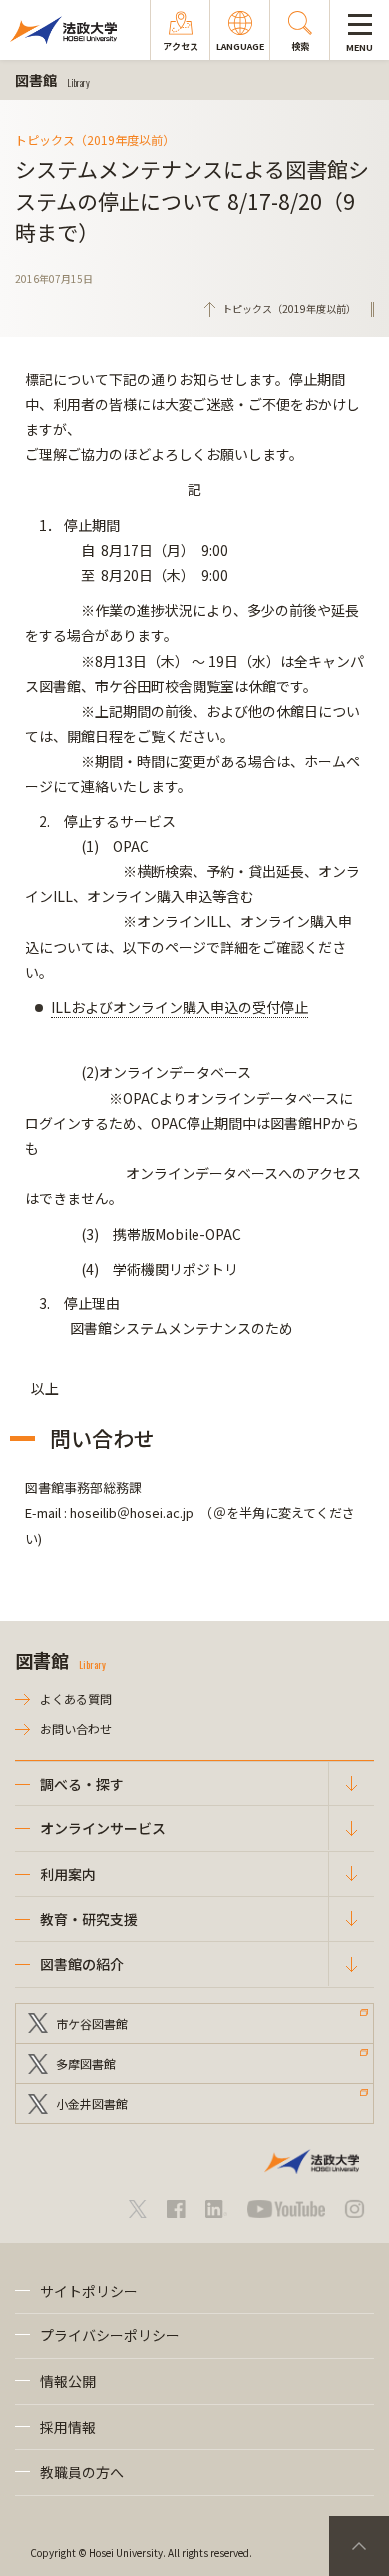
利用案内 (68, 1874)
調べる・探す (82, 1784)
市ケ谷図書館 (92, 2024)
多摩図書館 (86, 2063)
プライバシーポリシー (110, 2335)
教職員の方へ (82, 2472)
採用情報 (68, 2427)
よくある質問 (76, 1698)
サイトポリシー (89, 2291)
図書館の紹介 (82, 1964)
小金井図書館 (92, 2103)
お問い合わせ (76, 1728)
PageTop (359, 2546)
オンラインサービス (103, 1828)
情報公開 (68, 2381)
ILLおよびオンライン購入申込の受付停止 (180, 1007)
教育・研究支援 (89, 1919)
